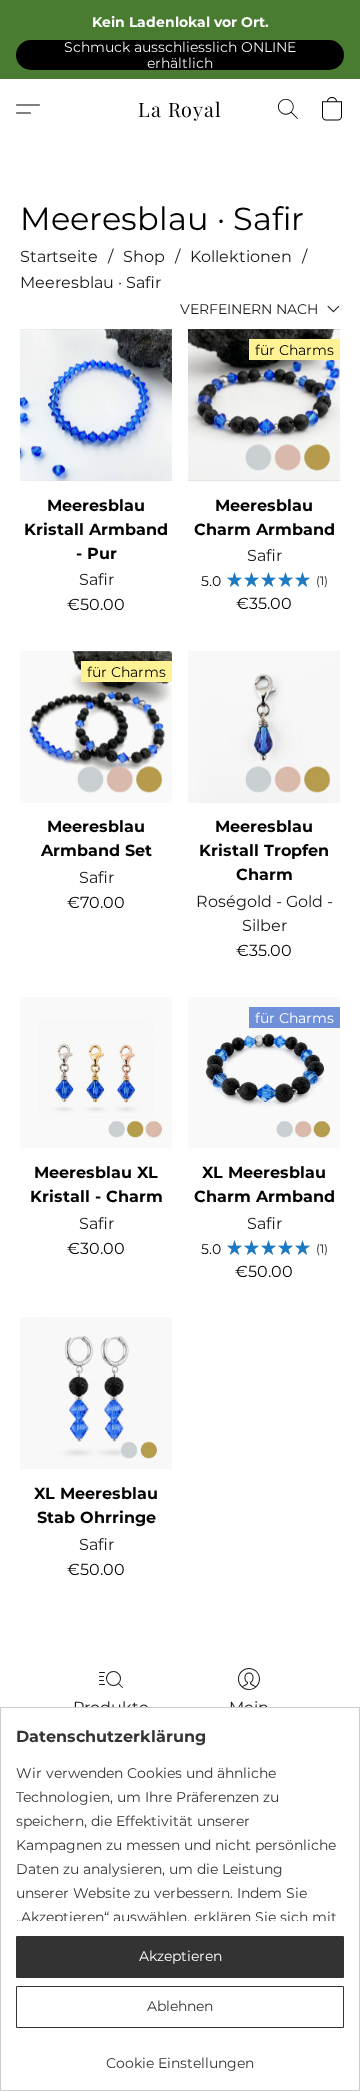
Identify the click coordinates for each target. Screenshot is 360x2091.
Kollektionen (241, 256)
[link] (180, 2055)
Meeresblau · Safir (90, 282)
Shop (144, 256)
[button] (180, 54)
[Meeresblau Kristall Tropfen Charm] (264, 727)
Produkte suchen (111, 1719)
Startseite (59, 256)
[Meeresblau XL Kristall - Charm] (96, 1073)
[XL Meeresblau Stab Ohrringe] (96, 1393)
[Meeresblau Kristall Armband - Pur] (96, 405)
